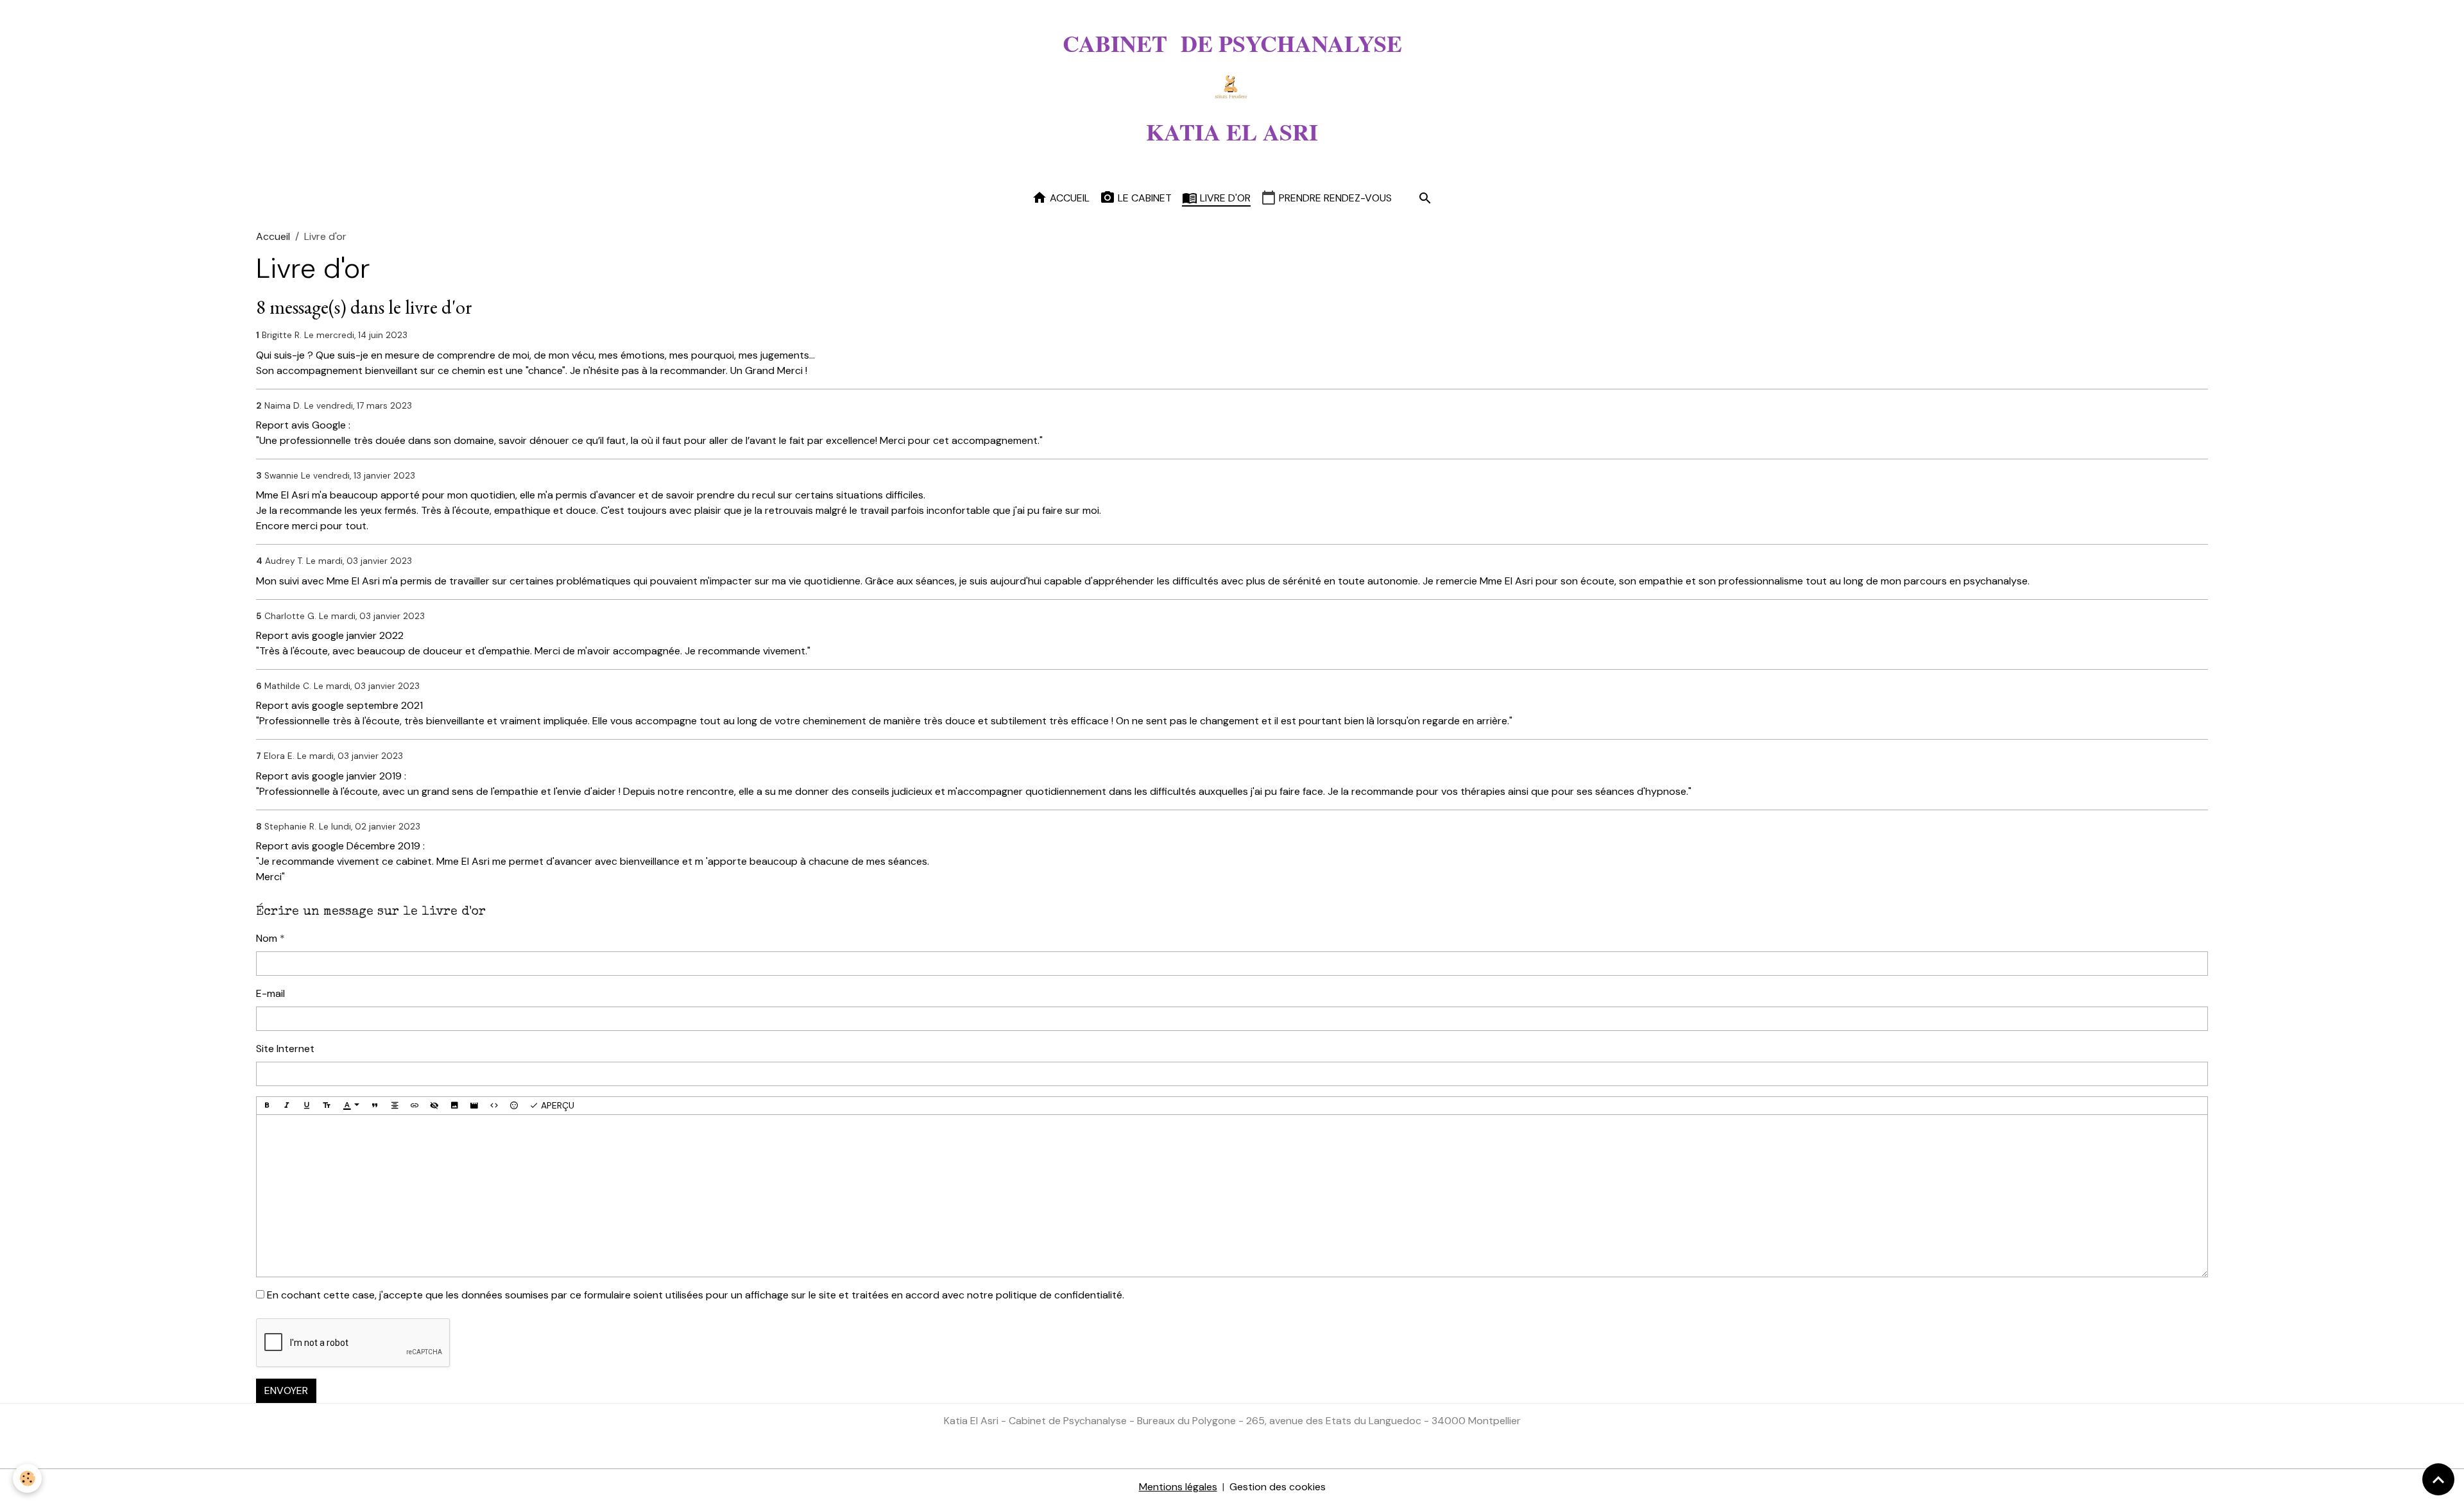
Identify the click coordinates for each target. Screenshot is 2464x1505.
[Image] (454, 1106)
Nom (267, 938)
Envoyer (286, 1390)
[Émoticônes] (514, 1106)
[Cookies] (27, 1478)
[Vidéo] (474, 1106)
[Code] (494, 1106)
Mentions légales (1178, 1487)
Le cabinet (1143, 198)
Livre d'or (1224, 198)
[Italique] (287, 1106)
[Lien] (415, 1106)
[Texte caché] (434, 1106)
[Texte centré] (395, 1106)
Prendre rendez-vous (1334, 198)
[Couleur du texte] (351, 1106)
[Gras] (267, 1106)
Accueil (1068, 198)
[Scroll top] (2438, 1479)
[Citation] (375, 1106)
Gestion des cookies (1278, 1487)
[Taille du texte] (327, 1106)
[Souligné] (307, 1106)
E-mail (270, 993)
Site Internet (285, 1049)
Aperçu (556, 1105)
